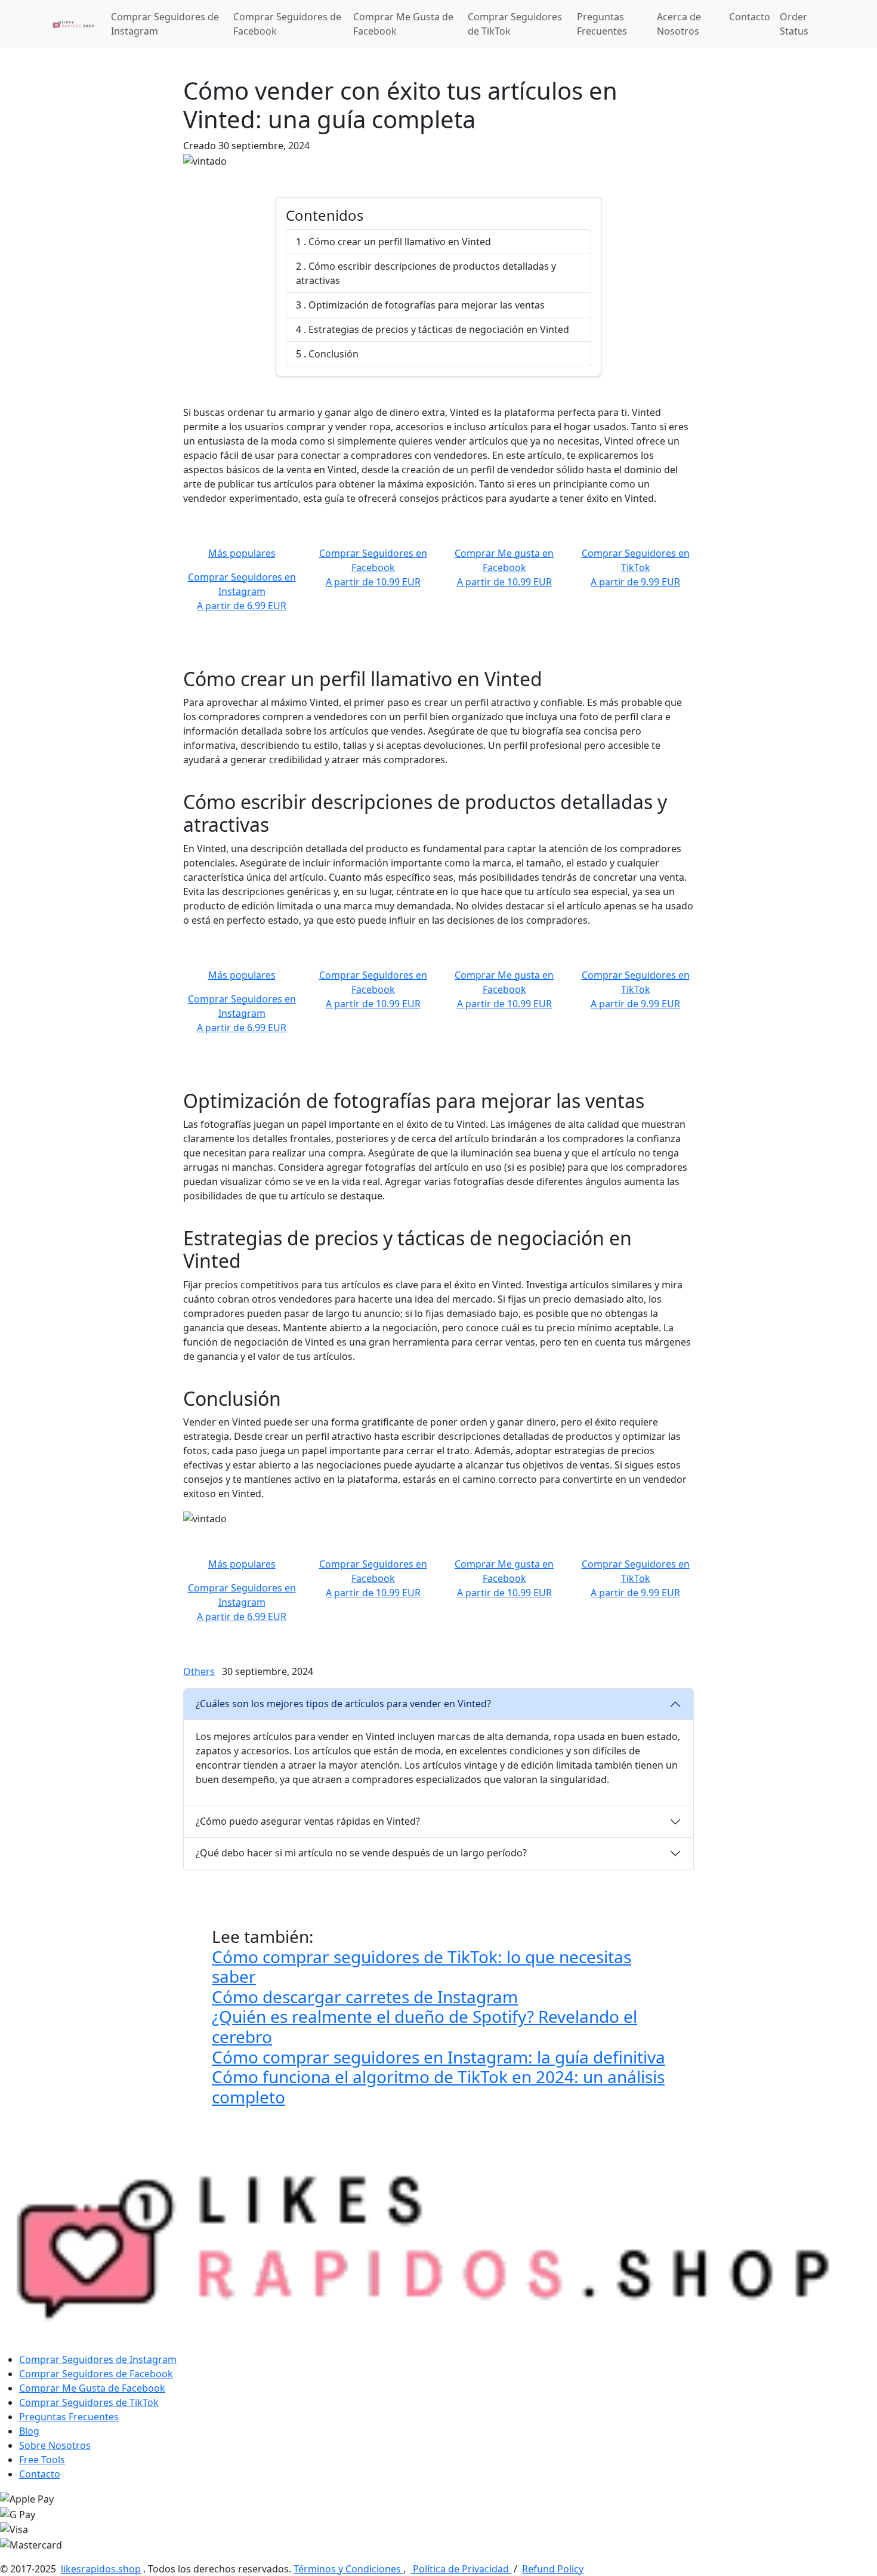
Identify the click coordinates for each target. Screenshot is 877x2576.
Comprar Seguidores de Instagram (165, 24)
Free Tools (42, 2460)
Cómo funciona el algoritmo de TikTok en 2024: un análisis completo (438, 2087)
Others (199, 1671)
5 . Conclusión (327, 354)
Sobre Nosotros (55, 2445)
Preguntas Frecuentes (602, 24)
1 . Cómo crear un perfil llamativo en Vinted (393, 242)
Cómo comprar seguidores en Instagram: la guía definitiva (438, 2057)
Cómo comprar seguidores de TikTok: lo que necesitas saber (421, 1967)
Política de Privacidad (461, 2569)
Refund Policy (553, 2569)
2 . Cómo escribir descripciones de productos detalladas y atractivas (426, 273)
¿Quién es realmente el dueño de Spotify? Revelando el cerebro (424, 2026)
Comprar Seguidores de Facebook (287, 24)
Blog (29, 2431)
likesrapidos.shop (101, 2569)
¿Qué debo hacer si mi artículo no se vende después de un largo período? (361, 1853)
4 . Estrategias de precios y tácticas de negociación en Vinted (433, 329)
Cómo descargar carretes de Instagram (365, 1997)
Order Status (794, 24)
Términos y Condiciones (348, 2569)
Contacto (750, 17)
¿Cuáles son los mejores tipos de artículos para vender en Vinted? (343, 1704)
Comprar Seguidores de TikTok (515, 24)
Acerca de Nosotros (679, 24)
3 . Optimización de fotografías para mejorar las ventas (420, 305)
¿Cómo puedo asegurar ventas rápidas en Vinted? (308, 1821)
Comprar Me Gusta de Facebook (403, 24)
